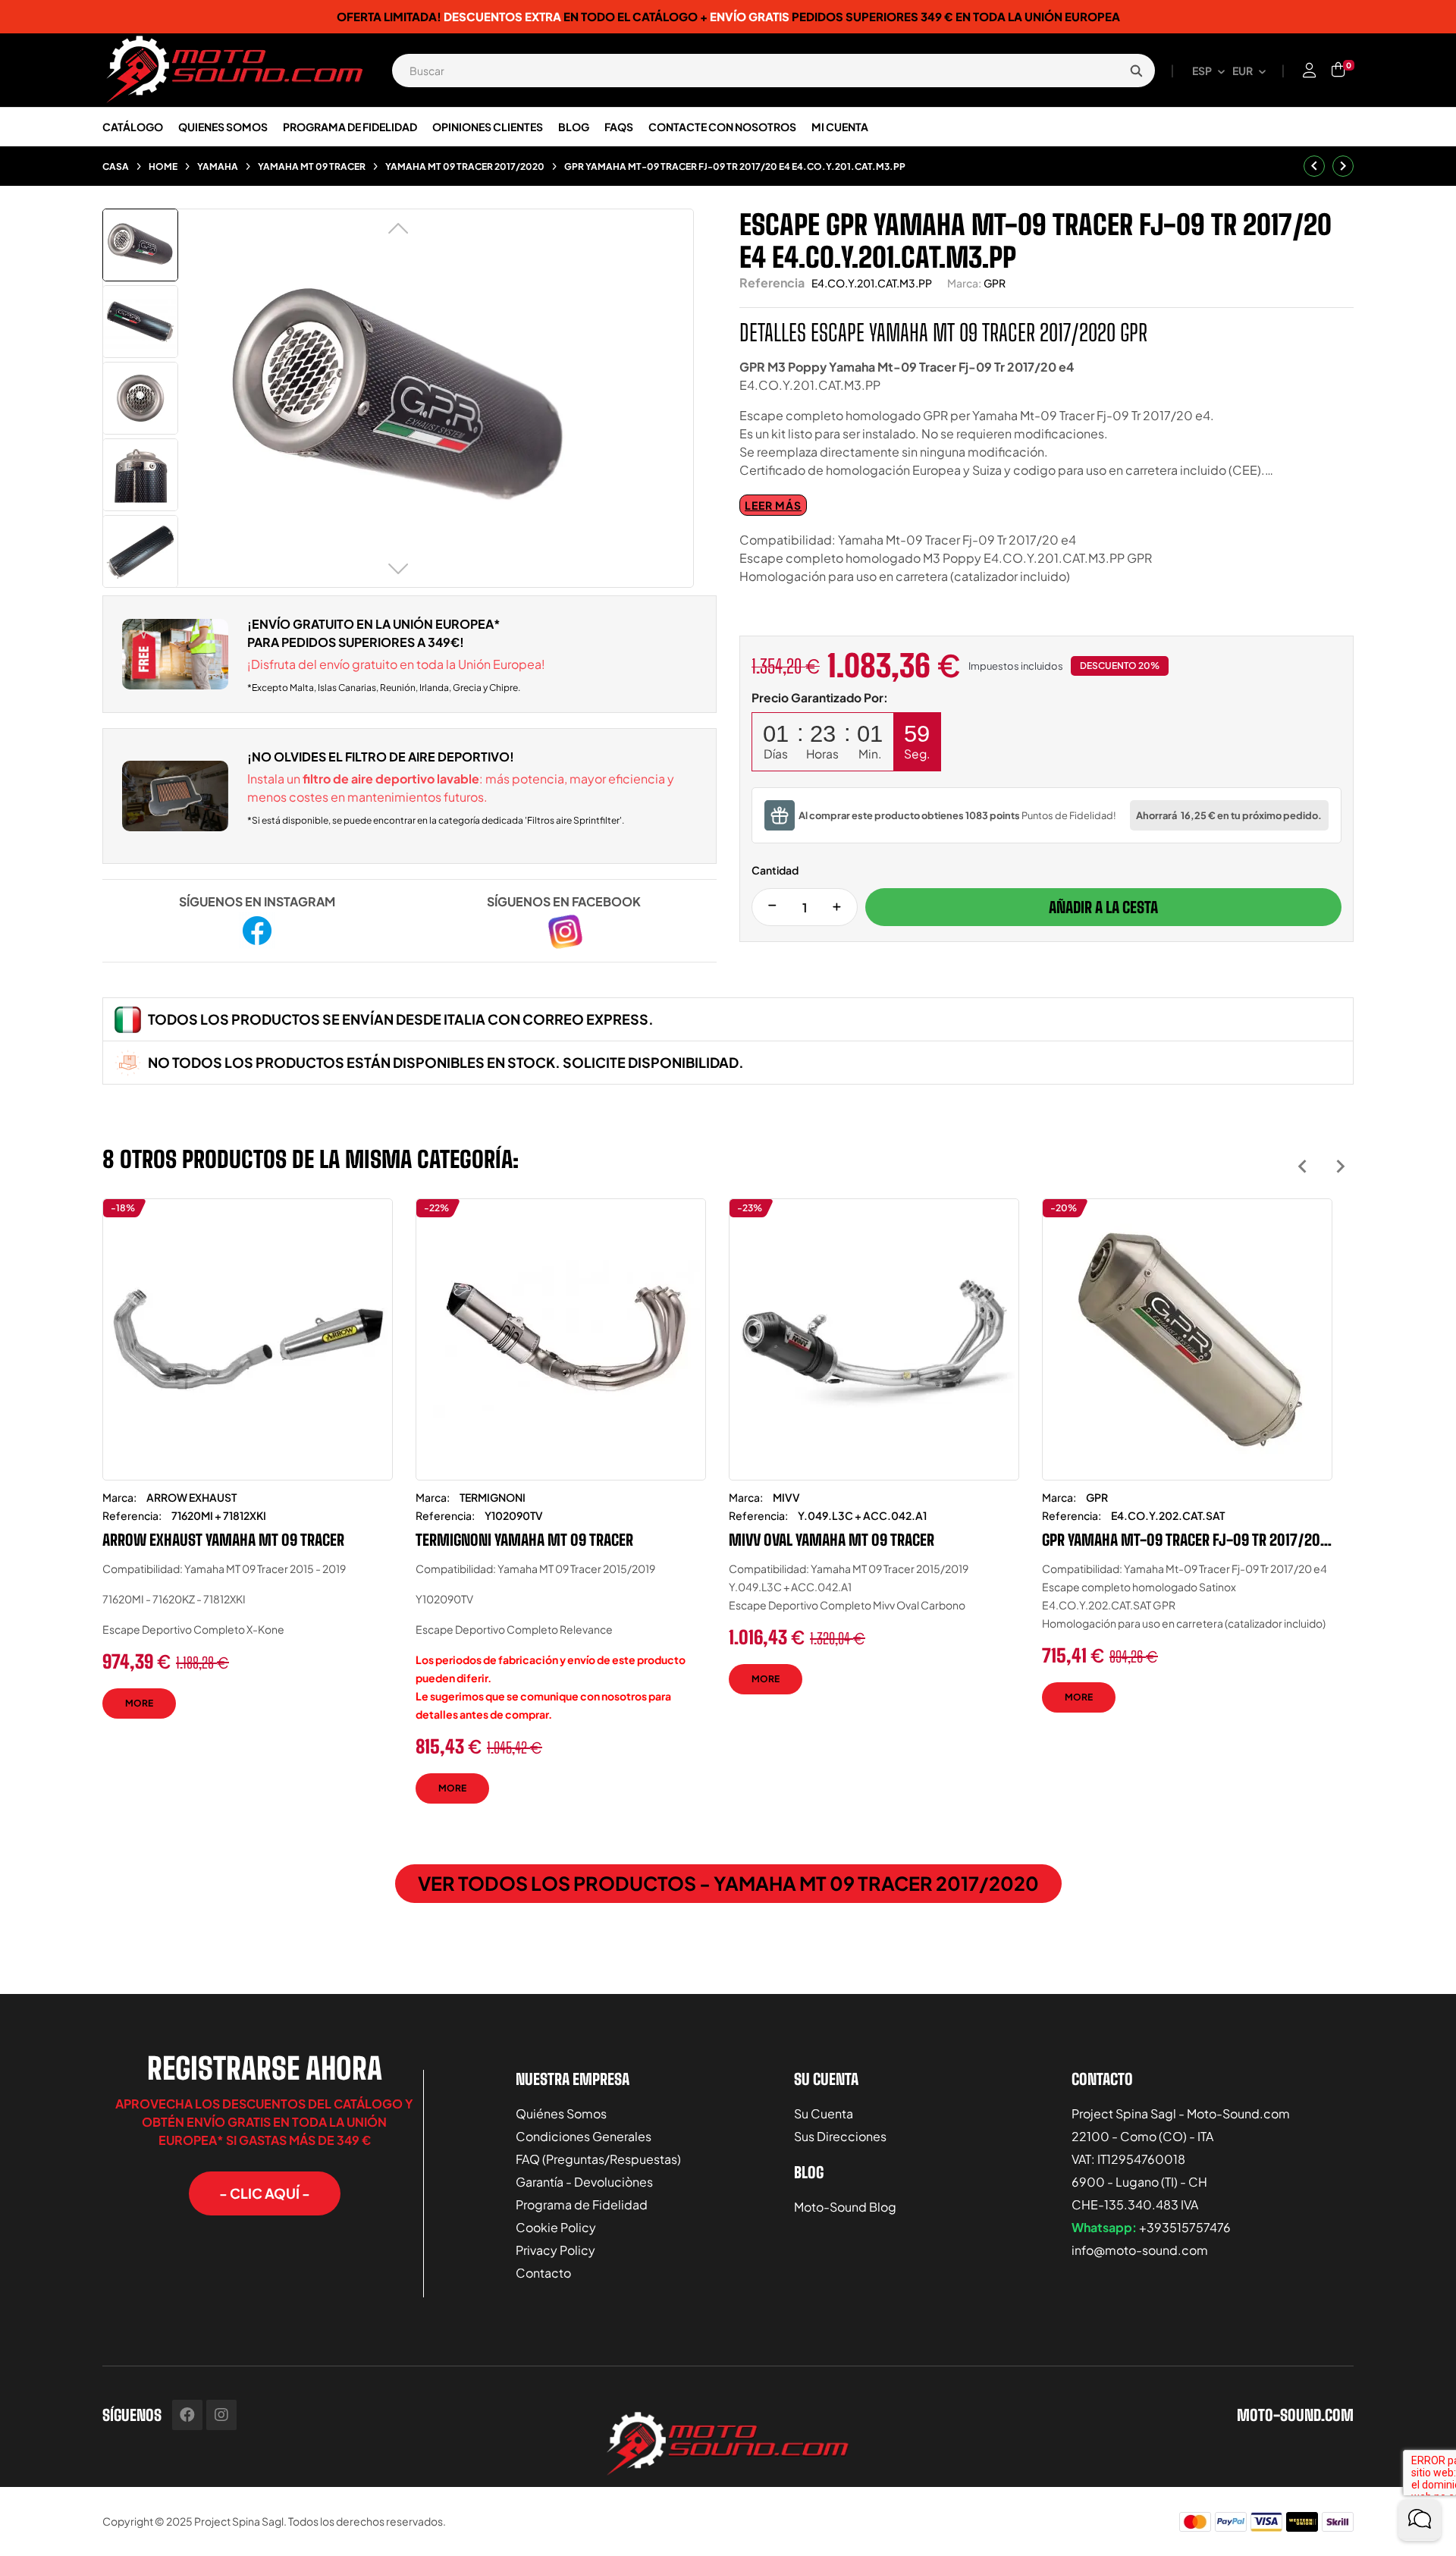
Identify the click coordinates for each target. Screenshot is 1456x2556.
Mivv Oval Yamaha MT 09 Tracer (832, 1540)
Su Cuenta (824, 2113)
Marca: (964, 283)
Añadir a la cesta (1103, 907)
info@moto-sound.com (1140, 2250)
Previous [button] (1302, 1166)
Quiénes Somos (561, 2113)
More (139, 1703)
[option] (248, 1470)
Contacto (543, 2273)
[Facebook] (187, 2415)
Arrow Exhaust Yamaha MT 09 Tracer (223, 1540)
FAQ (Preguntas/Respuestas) (598, 2159)
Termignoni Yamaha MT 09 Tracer (524, 1540)
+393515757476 (1185, 2227)
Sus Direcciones (840, 2136)
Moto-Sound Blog (845, 2207)
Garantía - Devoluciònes (584, 2182)
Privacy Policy (555, 2250)
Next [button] (1340, 1166)
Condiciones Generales (584, 2136)
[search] (1136, 71)
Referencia (772, 283)
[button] (265, 2193)
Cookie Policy (556, 2227)
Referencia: (132, 1515)
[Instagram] (221, 2415)
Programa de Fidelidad (582, 2204)
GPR (995, 283)
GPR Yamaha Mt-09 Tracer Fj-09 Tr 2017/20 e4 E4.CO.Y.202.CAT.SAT (1181, 1540)
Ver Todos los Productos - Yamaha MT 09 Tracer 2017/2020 (728, 1883)
